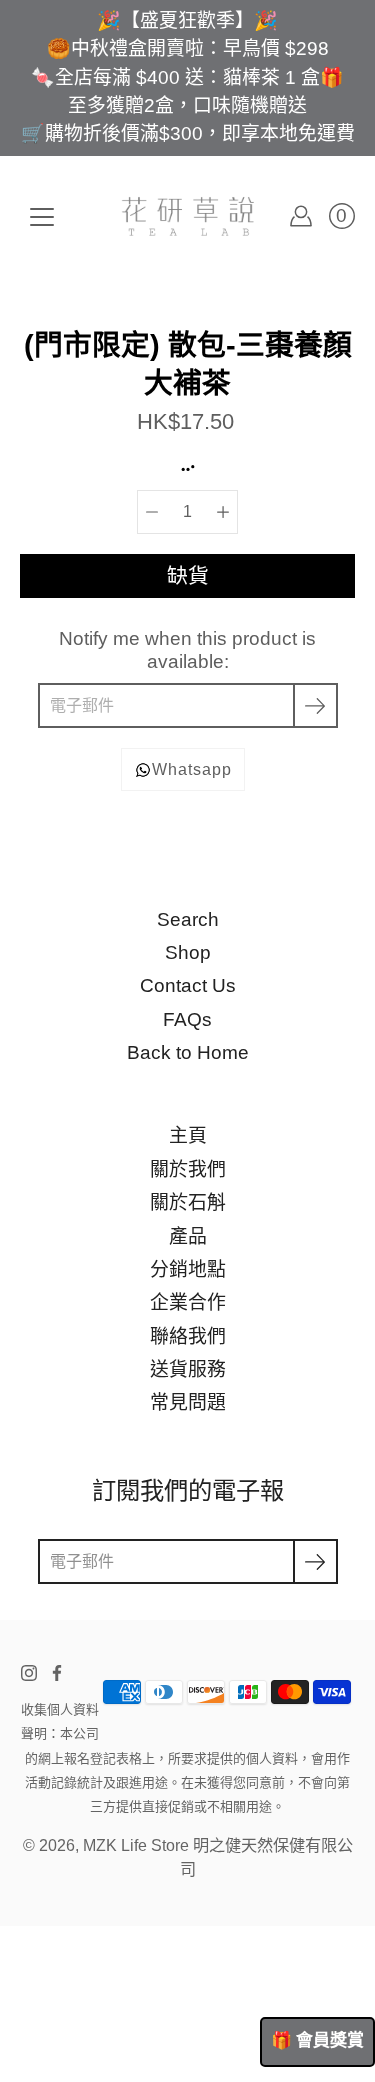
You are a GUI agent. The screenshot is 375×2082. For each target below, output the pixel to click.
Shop (188, 952)
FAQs (187, 1019)
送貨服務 (188, 1369)
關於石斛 (188, 1202)
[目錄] (42, 217)
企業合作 (188, 1302)
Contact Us (188, 985)
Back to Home (188, 1052)
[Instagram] (29, 1673)
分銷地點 (188, 1269)
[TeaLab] (188, 216)
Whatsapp (192, 769)
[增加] (223, 512)
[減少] (152, 512)
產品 (188, 1236)
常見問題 (188, 1402)
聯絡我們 (188, 1336)
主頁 (188, 1135)
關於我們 (188, 1169)
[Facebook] (57, 1673)
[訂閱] (315, 705)
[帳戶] (301, 216)
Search (188, 919)
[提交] (315, 1561)
